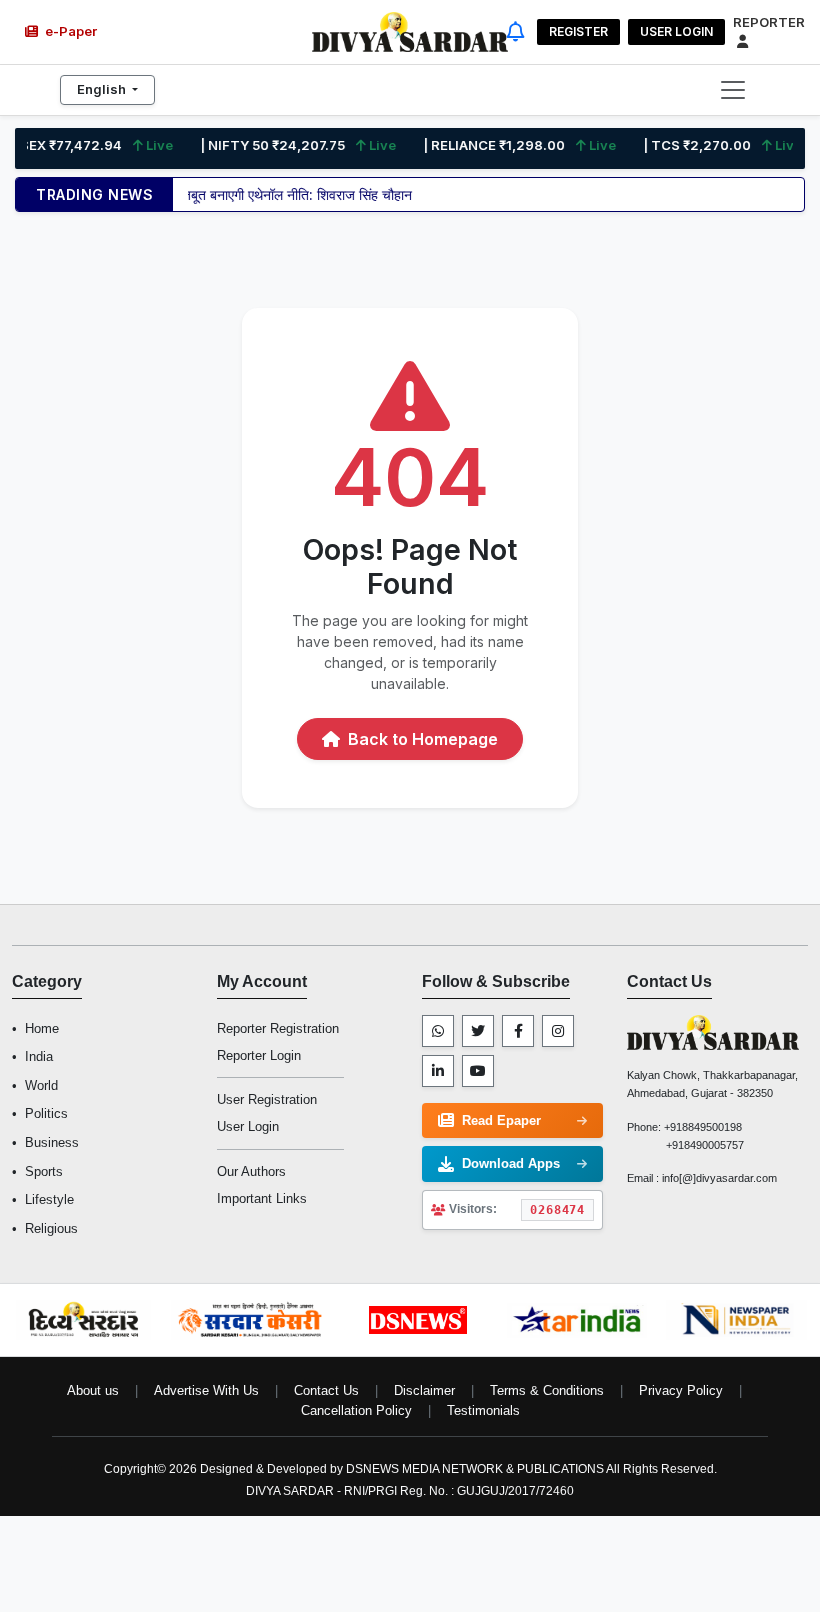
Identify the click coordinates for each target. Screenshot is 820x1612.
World (41, 1085)
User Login (676, 31)
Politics (46, 1113)
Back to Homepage (421, 739)
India (39, 1056)
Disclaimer (424, 1390)
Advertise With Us (206, 1390)
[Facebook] (518, 1031)
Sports (44, 1171)
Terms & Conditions (547, 1390)
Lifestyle (49, 1199)
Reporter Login (259, 1055)
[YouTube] (478, 1071)
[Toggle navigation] (733, 90)
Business (52, 1142)
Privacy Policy (681, 1390)
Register (578, 31)
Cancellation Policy (356, 1410)
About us (93, 1390)
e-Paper (69, 31)
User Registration (267, 1099)
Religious (51, 1228)
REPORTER (769, 22)
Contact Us (326, 1390)
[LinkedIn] (438, 1071)
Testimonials (483, 1410)
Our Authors (251, 1171)
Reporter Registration (278, 1028)
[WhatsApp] (438, 1031)
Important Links (262, 1198)
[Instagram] (558, 1031)
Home (42, 1028)
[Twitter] (478, 1031)
